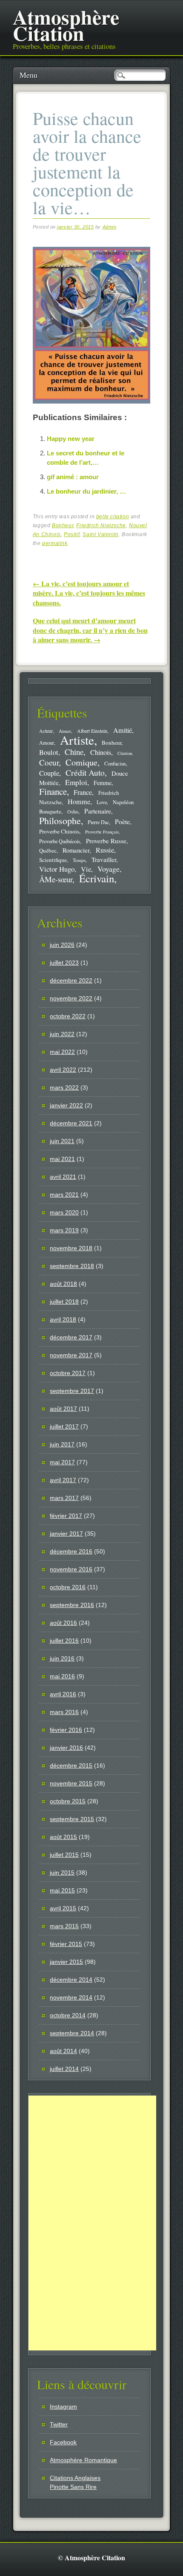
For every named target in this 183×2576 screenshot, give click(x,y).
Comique (81, 762)
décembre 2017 (71, 1337)
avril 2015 (63, 1908)
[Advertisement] (92, 2223)
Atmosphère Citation (66, 25)
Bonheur (63, 525)
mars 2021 (64, 1195)
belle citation (113, 517)
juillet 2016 (64, 1641)
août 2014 (63, 2051)
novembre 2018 (71, 1248)
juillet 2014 (64, 2069)
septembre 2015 (72, 1819)
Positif (72, 534)
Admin (110, 227)
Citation (125, 753)
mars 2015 (64, 1926)
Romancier (76, 850)
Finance (53, 791)
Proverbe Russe (106, 841)
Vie (86, 869)
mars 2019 (64, 1230)
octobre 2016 (68, 1587)
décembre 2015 (71, 1765)
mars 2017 (64, 1498)
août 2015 (63, 1837)
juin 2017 (62, 1444)
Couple (49, 773)
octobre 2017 (68, 1373)
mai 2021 (62, 1159)
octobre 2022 (68, 1016)
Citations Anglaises (75, 2478)
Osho (73, 812)
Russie (105, 850)
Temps (79, 860)
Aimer (65, 731)
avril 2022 (63, 1070)
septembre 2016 (72, 1605)
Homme (79, 802)
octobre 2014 (68, 2015)
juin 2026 (62, 945)
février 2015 (66, 1944)
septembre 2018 (72, 1266)
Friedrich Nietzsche (101, 525)
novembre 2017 (71, 1355)
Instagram (63, 2407)
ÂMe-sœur (56, 879)
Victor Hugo (57, 869)
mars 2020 (64, 1212)
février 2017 (66, 1516)
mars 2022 (64, 1087)
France (83, 792)
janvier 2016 (66, 1748)
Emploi (76, 782)
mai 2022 (62, 1052)
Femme (103, 783)
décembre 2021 (71, 1123)
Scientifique (53, 860)
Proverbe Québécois (60, 841)
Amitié (123, 730)
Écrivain (97, 878)
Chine (74, 752)
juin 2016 (62, 1658)
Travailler (104, 859)
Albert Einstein (92, 731)
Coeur (49, 762)
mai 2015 (62, 1890)
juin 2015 (62, 1873)
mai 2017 (62, 1462)
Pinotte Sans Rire (73, 2487)
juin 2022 (62, 1034)
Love (102, 802)
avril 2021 (63, 1177)
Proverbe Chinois (59, 831)
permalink (55, 543)
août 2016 (63, 1623)
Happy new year (71, 439)
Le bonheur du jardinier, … (86, 491)
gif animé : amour (73, 477)
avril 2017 (63, 1480)
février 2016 (66, 1730)
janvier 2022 (66, 1105)
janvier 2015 (66, 1962)
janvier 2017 (66, 1534)
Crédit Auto (85, 773)
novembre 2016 (71, 1569)
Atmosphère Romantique (83, 2460)
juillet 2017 (64, 1426)
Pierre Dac (98, 822)
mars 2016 (64, 1712)
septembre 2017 (72, 1391)
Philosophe (60, 821)
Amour (47, 743)
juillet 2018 (64, 1302)
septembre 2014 (72, 2033)
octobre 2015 (68, 1801)
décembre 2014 (71, 1980)
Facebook (63, 2442)
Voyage (109, 869)
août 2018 (63, 1284)
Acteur (46, 731)
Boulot (49, 752)
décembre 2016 (71, 1551)
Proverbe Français (102, 832)
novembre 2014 (71, 1997)
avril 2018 (63, 1319)
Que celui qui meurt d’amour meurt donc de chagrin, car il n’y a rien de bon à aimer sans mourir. (90, 630)
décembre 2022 (71, 980)
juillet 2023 (64, 963)
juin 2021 (62, 1141)
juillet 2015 (64, 1855)
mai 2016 (62, 1676)
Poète (122, 821)
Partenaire (98, 811)
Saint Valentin (100, 534)
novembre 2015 (71, 1783)
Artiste (77, 740)
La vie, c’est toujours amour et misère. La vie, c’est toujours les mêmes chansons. (89, 593)
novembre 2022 (71, 998)
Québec (48, 850)
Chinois (101, 752)
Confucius (115, 764)
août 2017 (63, 1409)
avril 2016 (63, 1694)
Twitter (59, 2424)
